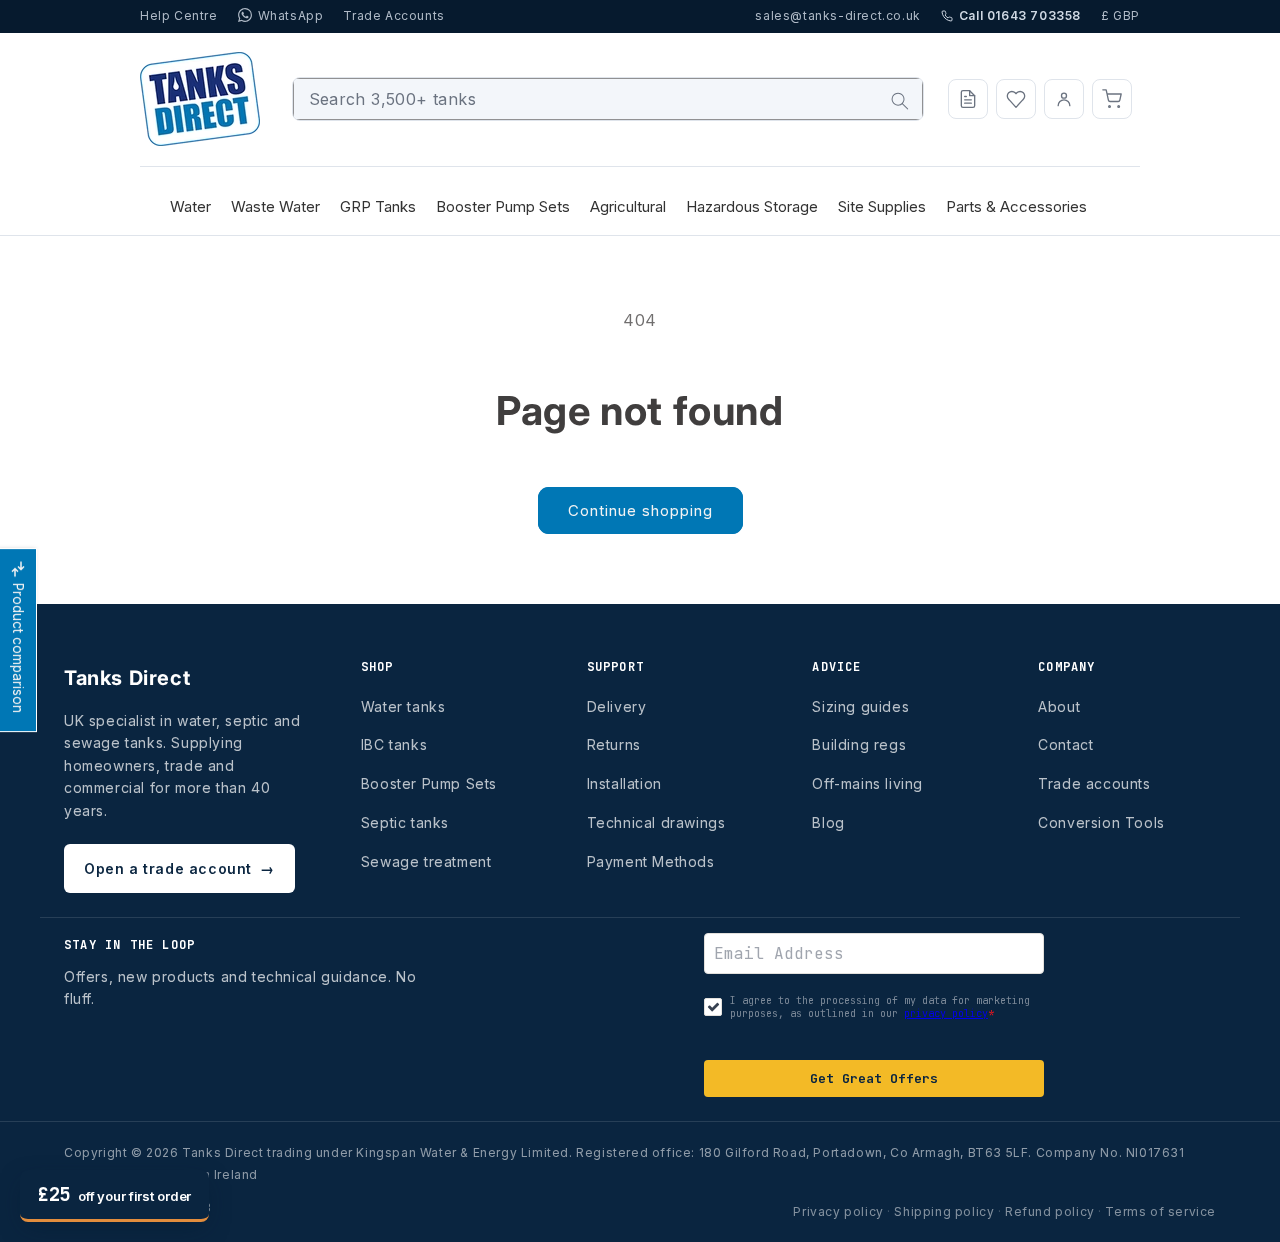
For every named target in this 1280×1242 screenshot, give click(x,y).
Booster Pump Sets (429, 783)
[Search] (900, 101)
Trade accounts (1094, 783)
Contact (1065, 744)
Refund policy (1050, 1211)
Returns (614, 744)
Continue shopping (640, 510)
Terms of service (1160, 1211)
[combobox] (608, 99)
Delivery (617, 706)
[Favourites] (1016, 99)
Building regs (859, 744)
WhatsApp (291, 15)
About (1059, 706)
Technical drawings (656, 822)
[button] (1112, 99)
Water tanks (403, 706)
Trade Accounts (393, 15)
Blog (828, 822)
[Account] (1064, 99)
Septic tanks (405, 822)
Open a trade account (179, 868)
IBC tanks (394, 744)
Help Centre (179, 15)
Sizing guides (860, 706)
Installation (624, 783)
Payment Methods (651, 861)
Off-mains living (867, 783)
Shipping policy (944, 1211)
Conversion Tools (1101, 822)
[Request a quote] (968, 99)
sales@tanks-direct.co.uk (837, 15)
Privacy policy (838, 1211)
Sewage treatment (426, 861)
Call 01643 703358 (1020, 15)
